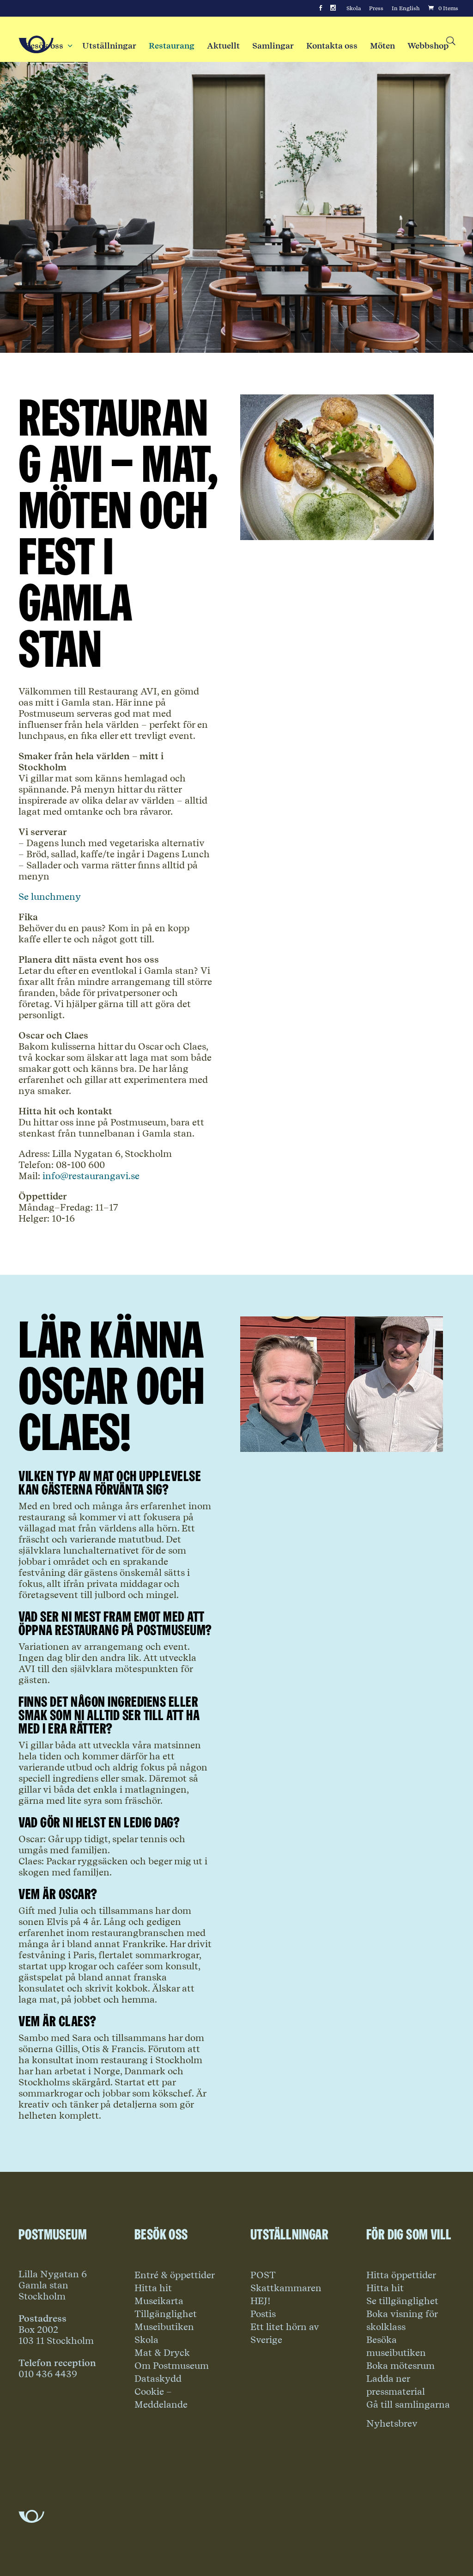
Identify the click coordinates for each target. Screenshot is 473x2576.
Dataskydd (158, 2379)
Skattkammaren (286, 2288)
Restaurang (172, 46)
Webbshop (428, 46)
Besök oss (47, 46)
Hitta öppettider (401, 2275)
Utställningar (109, 46)
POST (263, 2275)
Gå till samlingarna (408, 2404)
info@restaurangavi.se (91, 1176)
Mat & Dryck (162, 2353)
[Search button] (450, 41)
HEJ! (261, 2301)
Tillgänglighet (166, 2314)
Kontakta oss (332, 46)
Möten (382, 46)
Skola (354, 8)
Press (376, 8)
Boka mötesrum (400, 2366)
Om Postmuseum (172, 2366)
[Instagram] (333, 8)
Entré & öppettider (175, 2275)
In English (406, 8)
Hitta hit (153, 2288)
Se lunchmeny (50, 897)
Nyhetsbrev (392, 2423)
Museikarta (159, 2301)
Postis (263, 2314)
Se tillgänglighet (402, 2301)
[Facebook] (321, 8)
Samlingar (273, 46)
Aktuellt (223, 46)
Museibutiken (164, 2327)
